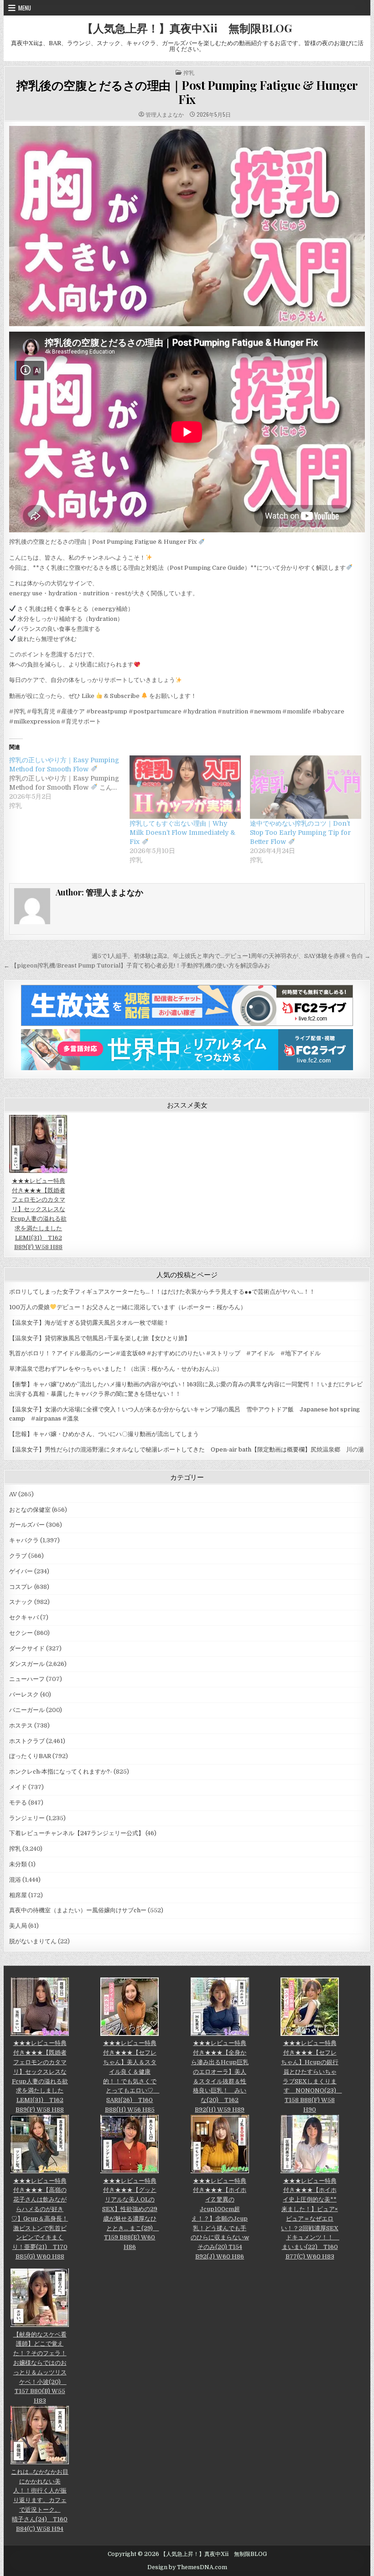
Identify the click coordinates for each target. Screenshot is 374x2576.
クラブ (18, 1556)
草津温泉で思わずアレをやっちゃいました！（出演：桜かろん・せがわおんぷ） (116, 1369)
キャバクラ (24, 1540)
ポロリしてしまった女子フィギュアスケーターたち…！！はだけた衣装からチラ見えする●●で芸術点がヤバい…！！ (162, 1292)
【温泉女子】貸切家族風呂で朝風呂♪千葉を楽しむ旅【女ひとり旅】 (100, 1338)
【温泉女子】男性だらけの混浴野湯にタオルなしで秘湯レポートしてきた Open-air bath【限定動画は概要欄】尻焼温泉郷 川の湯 (187, 1449)
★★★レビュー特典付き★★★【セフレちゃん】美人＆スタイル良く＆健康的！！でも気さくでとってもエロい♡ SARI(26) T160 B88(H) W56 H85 (131, 2076)
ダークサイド (27, 1648)
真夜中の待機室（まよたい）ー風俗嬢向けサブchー (78, 1910)
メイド (18, 1787)
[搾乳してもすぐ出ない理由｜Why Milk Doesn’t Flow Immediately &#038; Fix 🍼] (185, 787)
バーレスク (24, 1694)
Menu (25, 8)
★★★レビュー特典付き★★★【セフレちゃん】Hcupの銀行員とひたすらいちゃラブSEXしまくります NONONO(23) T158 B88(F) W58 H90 (312, 2076)
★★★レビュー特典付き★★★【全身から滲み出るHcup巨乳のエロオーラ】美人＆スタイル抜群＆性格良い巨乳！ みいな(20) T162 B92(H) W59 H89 (220, 2076)
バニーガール (27, 1710)
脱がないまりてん (33, 1941)
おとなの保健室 (30, 1510)
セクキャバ (24, 1617)
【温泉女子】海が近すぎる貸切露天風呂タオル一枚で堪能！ (89, 1323)
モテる (18, 1803)
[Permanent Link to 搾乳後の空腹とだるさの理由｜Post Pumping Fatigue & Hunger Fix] (187, 226)
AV (13, 1494)
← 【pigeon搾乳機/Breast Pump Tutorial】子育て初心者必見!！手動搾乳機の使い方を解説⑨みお (137, 965)
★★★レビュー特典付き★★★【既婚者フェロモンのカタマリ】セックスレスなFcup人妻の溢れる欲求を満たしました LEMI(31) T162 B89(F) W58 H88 (39, 1214)
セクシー (21, 1633)
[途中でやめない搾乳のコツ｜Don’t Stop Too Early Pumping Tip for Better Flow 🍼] (306, 787)
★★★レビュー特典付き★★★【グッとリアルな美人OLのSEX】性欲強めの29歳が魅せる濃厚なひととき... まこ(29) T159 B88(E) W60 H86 (130, 2214)
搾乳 (189, 73)
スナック (21, 1602)
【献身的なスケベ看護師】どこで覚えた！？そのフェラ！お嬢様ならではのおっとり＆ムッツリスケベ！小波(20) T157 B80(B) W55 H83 (40, 2368)
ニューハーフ (27, 1679)
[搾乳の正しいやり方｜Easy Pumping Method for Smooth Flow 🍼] (69, 783)
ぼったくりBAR (30, 1756)
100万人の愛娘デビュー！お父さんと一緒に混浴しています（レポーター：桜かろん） (128, 1307)
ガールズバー (27, 1525)
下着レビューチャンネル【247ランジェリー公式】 (77, 1833)
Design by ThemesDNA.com (187, 2567)
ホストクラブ (27, 1741)
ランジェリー (27, 1818)
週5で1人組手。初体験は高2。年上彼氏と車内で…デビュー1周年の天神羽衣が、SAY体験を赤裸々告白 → (231, 956)
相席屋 (18, 1895)
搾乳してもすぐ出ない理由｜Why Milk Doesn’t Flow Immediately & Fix (182, 833)
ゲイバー (21, 1571)
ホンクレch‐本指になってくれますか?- (61, 1772)
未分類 (18, 1864)
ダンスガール (27, 1664)
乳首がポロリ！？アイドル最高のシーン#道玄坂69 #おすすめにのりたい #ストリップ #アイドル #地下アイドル (165, 1353)
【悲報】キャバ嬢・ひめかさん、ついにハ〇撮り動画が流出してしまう (104, 1434)
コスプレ (21, 1587)
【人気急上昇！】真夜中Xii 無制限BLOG (187, 28)
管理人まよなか (165, 114)
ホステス (21, 1725)
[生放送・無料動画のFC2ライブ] (187, 1024)
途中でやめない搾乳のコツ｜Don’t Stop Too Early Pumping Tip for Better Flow (300, 833)
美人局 (18, 1926)
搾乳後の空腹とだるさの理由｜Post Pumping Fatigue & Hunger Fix (187, 92)
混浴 (15, 1880)
